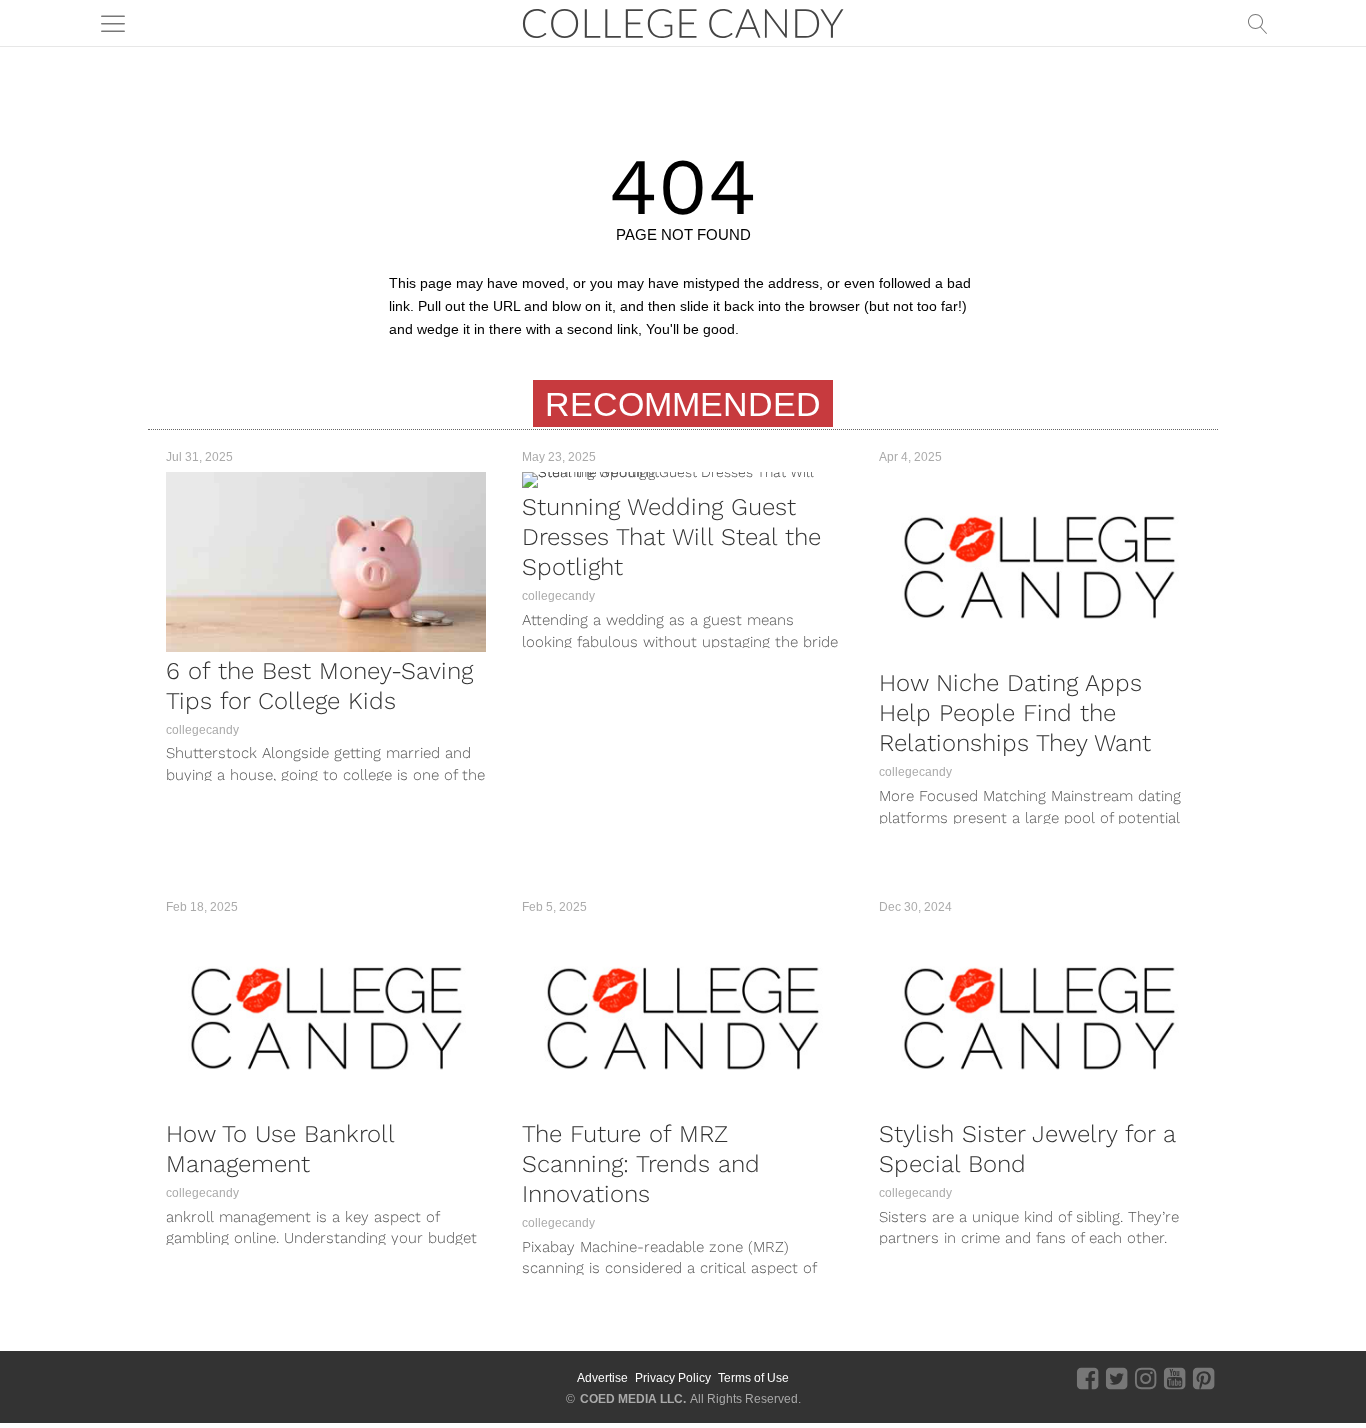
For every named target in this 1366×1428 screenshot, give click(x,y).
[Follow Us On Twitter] (1116, 1378)
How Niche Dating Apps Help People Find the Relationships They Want (1015, 713)
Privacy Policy (673, 1378)
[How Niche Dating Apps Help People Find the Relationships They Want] (1039, 568)
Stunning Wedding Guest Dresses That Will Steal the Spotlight (671, 537)
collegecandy (202, 730)
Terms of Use (753, 1378)
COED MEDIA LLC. (633, 1399)
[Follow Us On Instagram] (1145, 1378)
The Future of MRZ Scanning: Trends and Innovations (641, 1164)
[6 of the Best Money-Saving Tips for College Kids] (326, 561)
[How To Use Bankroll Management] (326, 1019)
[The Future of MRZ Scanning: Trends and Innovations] (682, 1019)
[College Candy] (683, 21)
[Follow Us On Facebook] (1087, 1378)
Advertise (602, 1378)
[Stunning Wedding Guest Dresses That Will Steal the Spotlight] (682, 480)
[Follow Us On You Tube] (1174, 1378)
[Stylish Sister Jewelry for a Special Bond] (1039, 1019)
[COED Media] (220, 1378)
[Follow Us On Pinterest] (1203, 1378)
